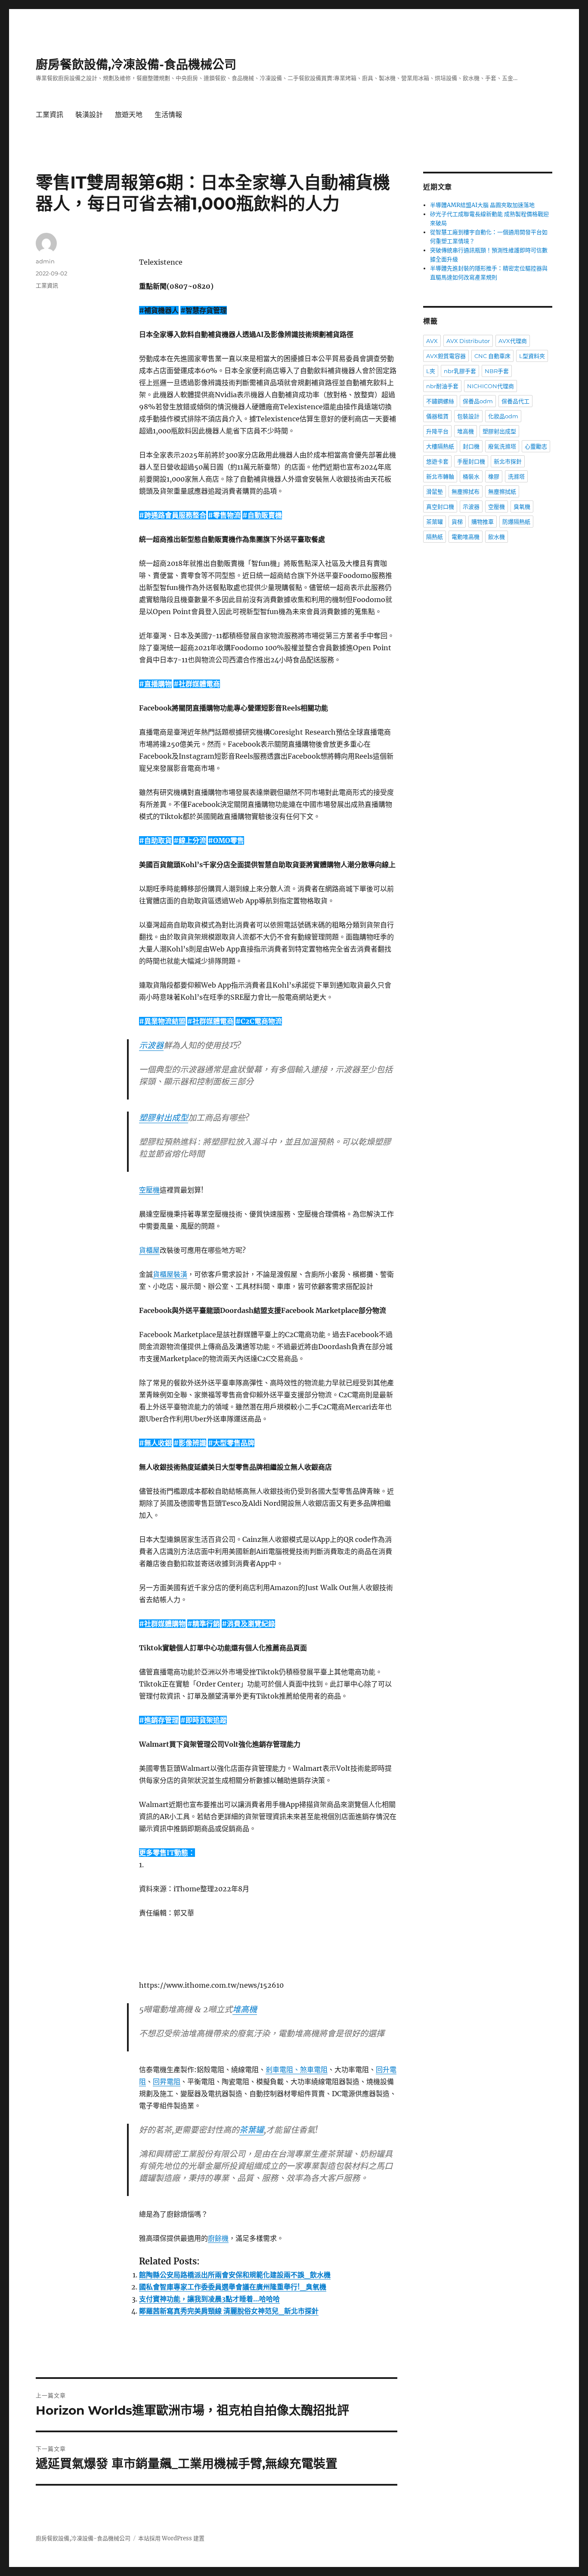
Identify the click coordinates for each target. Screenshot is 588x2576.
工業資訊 (50, 115)
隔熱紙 (435, 537)
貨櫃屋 (149, 1250)
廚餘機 (218, 2238)
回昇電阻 (167, 2082)
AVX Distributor (468, 341)
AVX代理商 (513, 341)
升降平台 (437, 431)
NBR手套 (497, 371)
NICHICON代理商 (491, 386)
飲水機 (497, 537)
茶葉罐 (252, 2130)
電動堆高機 (466, 537)
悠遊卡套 (437, 461)
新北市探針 (508, 461)
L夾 (431, 371)
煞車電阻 (314, 2069)
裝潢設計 (89, 115)
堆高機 (245, 2009)
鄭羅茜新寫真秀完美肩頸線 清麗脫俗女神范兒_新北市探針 (229, 2311)
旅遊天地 (129, 115)
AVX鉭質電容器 (446, 356)
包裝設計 (468, 416)
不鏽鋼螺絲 (440, 401)
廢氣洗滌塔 (502, 446)
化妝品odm (503, 416)
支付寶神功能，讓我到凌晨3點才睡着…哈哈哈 (209, 2299)
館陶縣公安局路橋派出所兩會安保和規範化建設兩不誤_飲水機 (235, 2275)
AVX (432, 341)
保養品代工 (515, 401)
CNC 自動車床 (492, 356)
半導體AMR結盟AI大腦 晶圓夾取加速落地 (482, 205)
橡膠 (494, 476)
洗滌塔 (516, 476)
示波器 (151, 1045)
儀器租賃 (437, 416)
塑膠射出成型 (164, 1118)
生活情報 (168, 115)
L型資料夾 (532, 356)
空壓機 (149, 1190)
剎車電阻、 (283, 2069)
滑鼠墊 (435, 491)
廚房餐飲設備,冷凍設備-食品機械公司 (136, 65)
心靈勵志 (536, 446)
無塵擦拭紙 (502, 491)
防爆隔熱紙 (516, 522)
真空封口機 (440, 507)
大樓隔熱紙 (440, 446)
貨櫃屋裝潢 (170, 1274)
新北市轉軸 (440, 476)
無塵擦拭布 (466, 491)
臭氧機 (522, 507)
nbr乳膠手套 (460, 371)
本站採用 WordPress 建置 (171, 2538)
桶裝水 (471, 476)
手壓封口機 (471, 461)
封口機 (471, 446)
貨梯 (457, 522)
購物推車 (483, 522)
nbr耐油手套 (442, 386)
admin (45, 261)
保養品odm (478, 401)
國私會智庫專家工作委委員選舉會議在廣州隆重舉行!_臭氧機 (233, 2287)
